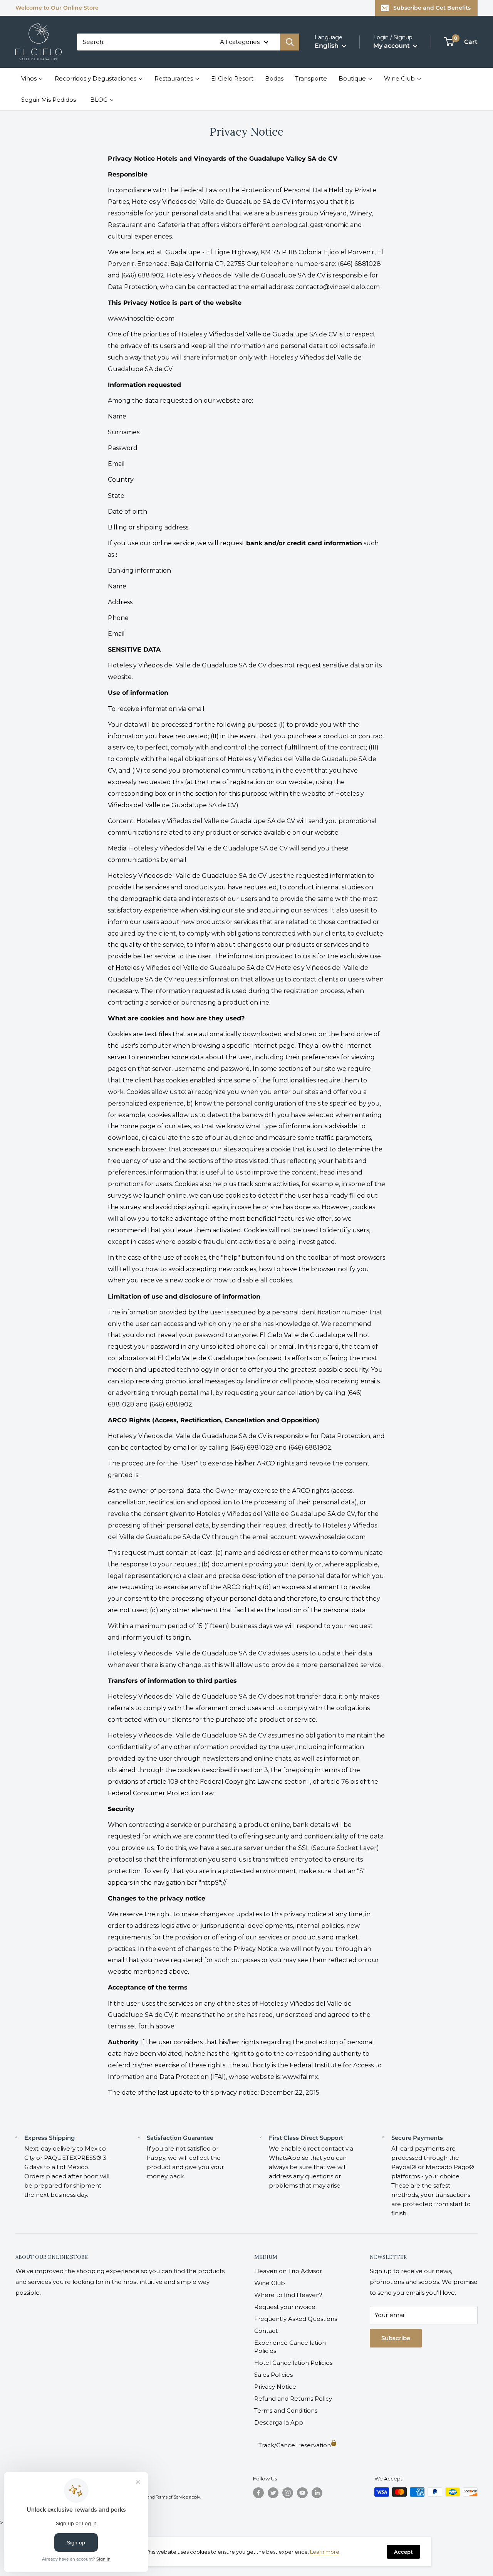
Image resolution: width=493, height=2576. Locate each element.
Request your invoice (285, 2307)
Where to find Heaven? (288, 2295)
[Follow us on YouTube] (302, 2493)
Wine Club (270, 2283)
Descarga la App (279, 2422)
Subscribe (396, 2338)
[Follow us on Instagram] (288, 2493)
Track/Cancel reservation (295, 2445)
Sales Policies (273, 2375)
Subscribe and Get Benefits (432, 8)
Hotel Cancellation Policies (293, 2363)
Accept (403, 2552)
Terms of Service (172, 2497)
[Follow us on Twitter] (273, 2493)
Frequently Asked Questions (296, 2319)
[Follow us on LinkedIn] (317, 2493)
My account (392, 46)
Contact (266, 2331)
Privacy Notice (275, 2387)
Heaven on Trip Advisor (288, 2271)
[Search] (290, 42)
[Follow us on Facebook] (258, 2493)
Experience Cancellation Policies (290, 2347)
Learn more (325, 2552)
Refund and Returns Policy (293, 2399)
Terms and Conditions (286, 2410)
